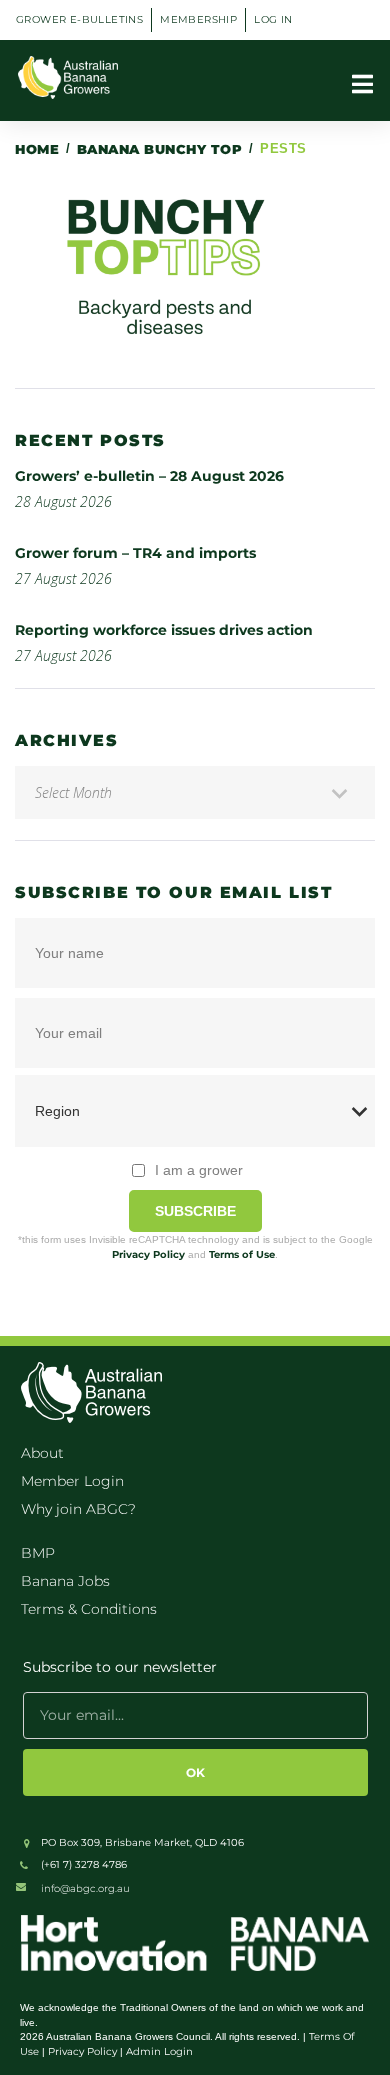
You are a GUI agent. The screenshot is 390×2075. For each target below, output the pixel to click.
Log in (273, 19)
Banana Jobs (65, 1581)
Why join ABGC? (78, 1509)
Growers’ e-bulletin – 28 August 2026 (149, 476)
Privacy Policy (148, 1254)
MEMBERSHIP (198, 19)
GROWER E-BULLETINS (79, 19)
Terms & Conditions (89, 1609)
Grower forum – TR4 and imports (135, 553)
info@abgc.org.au (85, 1888)
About (42, 1453)
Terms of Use (242, 1254)
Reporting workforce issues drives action (164, 630)
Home (37, 149)
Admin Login (159, 2051)
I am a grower (199, 1170)
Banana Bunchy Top (160, 149)
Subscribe (195, 1211)
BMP (38, 1553)
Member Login (72, 1481)
